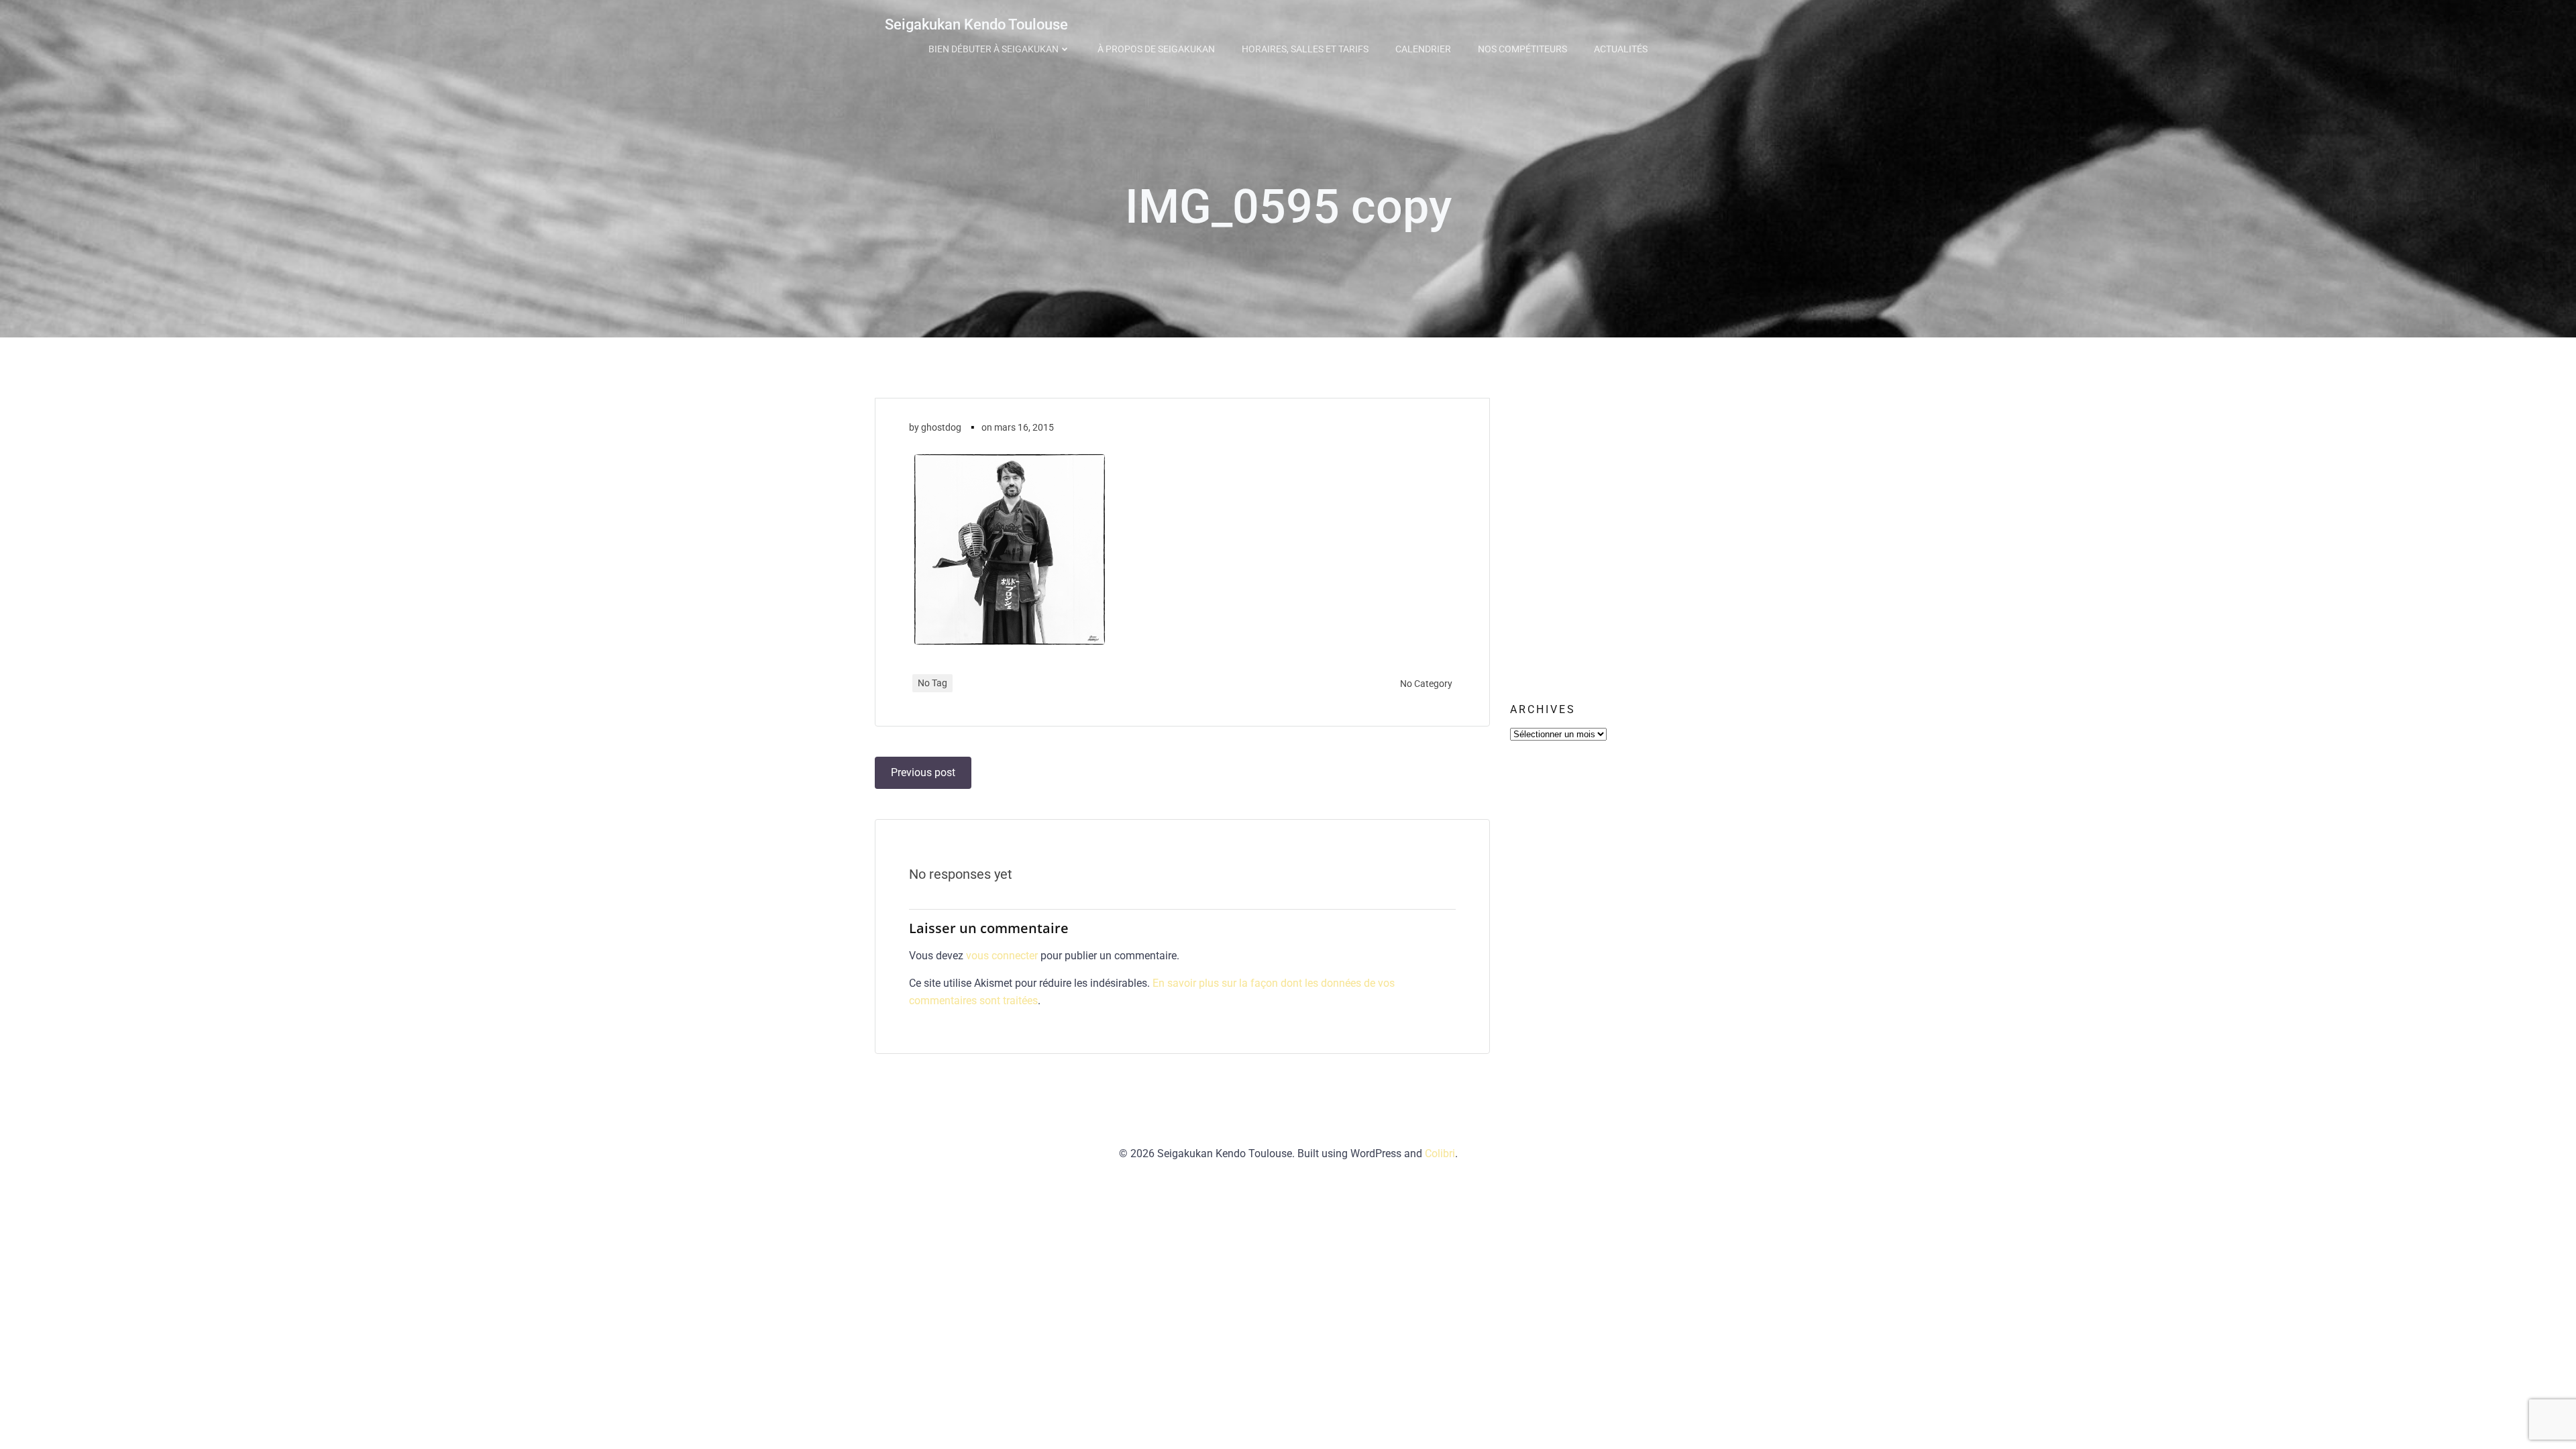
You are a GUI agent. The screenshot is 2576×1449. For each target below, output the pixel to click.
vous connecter (1002, 956)
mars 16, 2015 (1024, 427)
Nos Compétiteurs (1522, 49)
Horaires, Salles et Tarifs (1305, 49)
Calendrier (1423, 49)
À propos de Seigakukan (1156, 49)
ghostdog (941, 427)
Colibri (1440, 1153)
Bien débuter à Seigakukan (994, 49)
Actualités (1621, 49)
